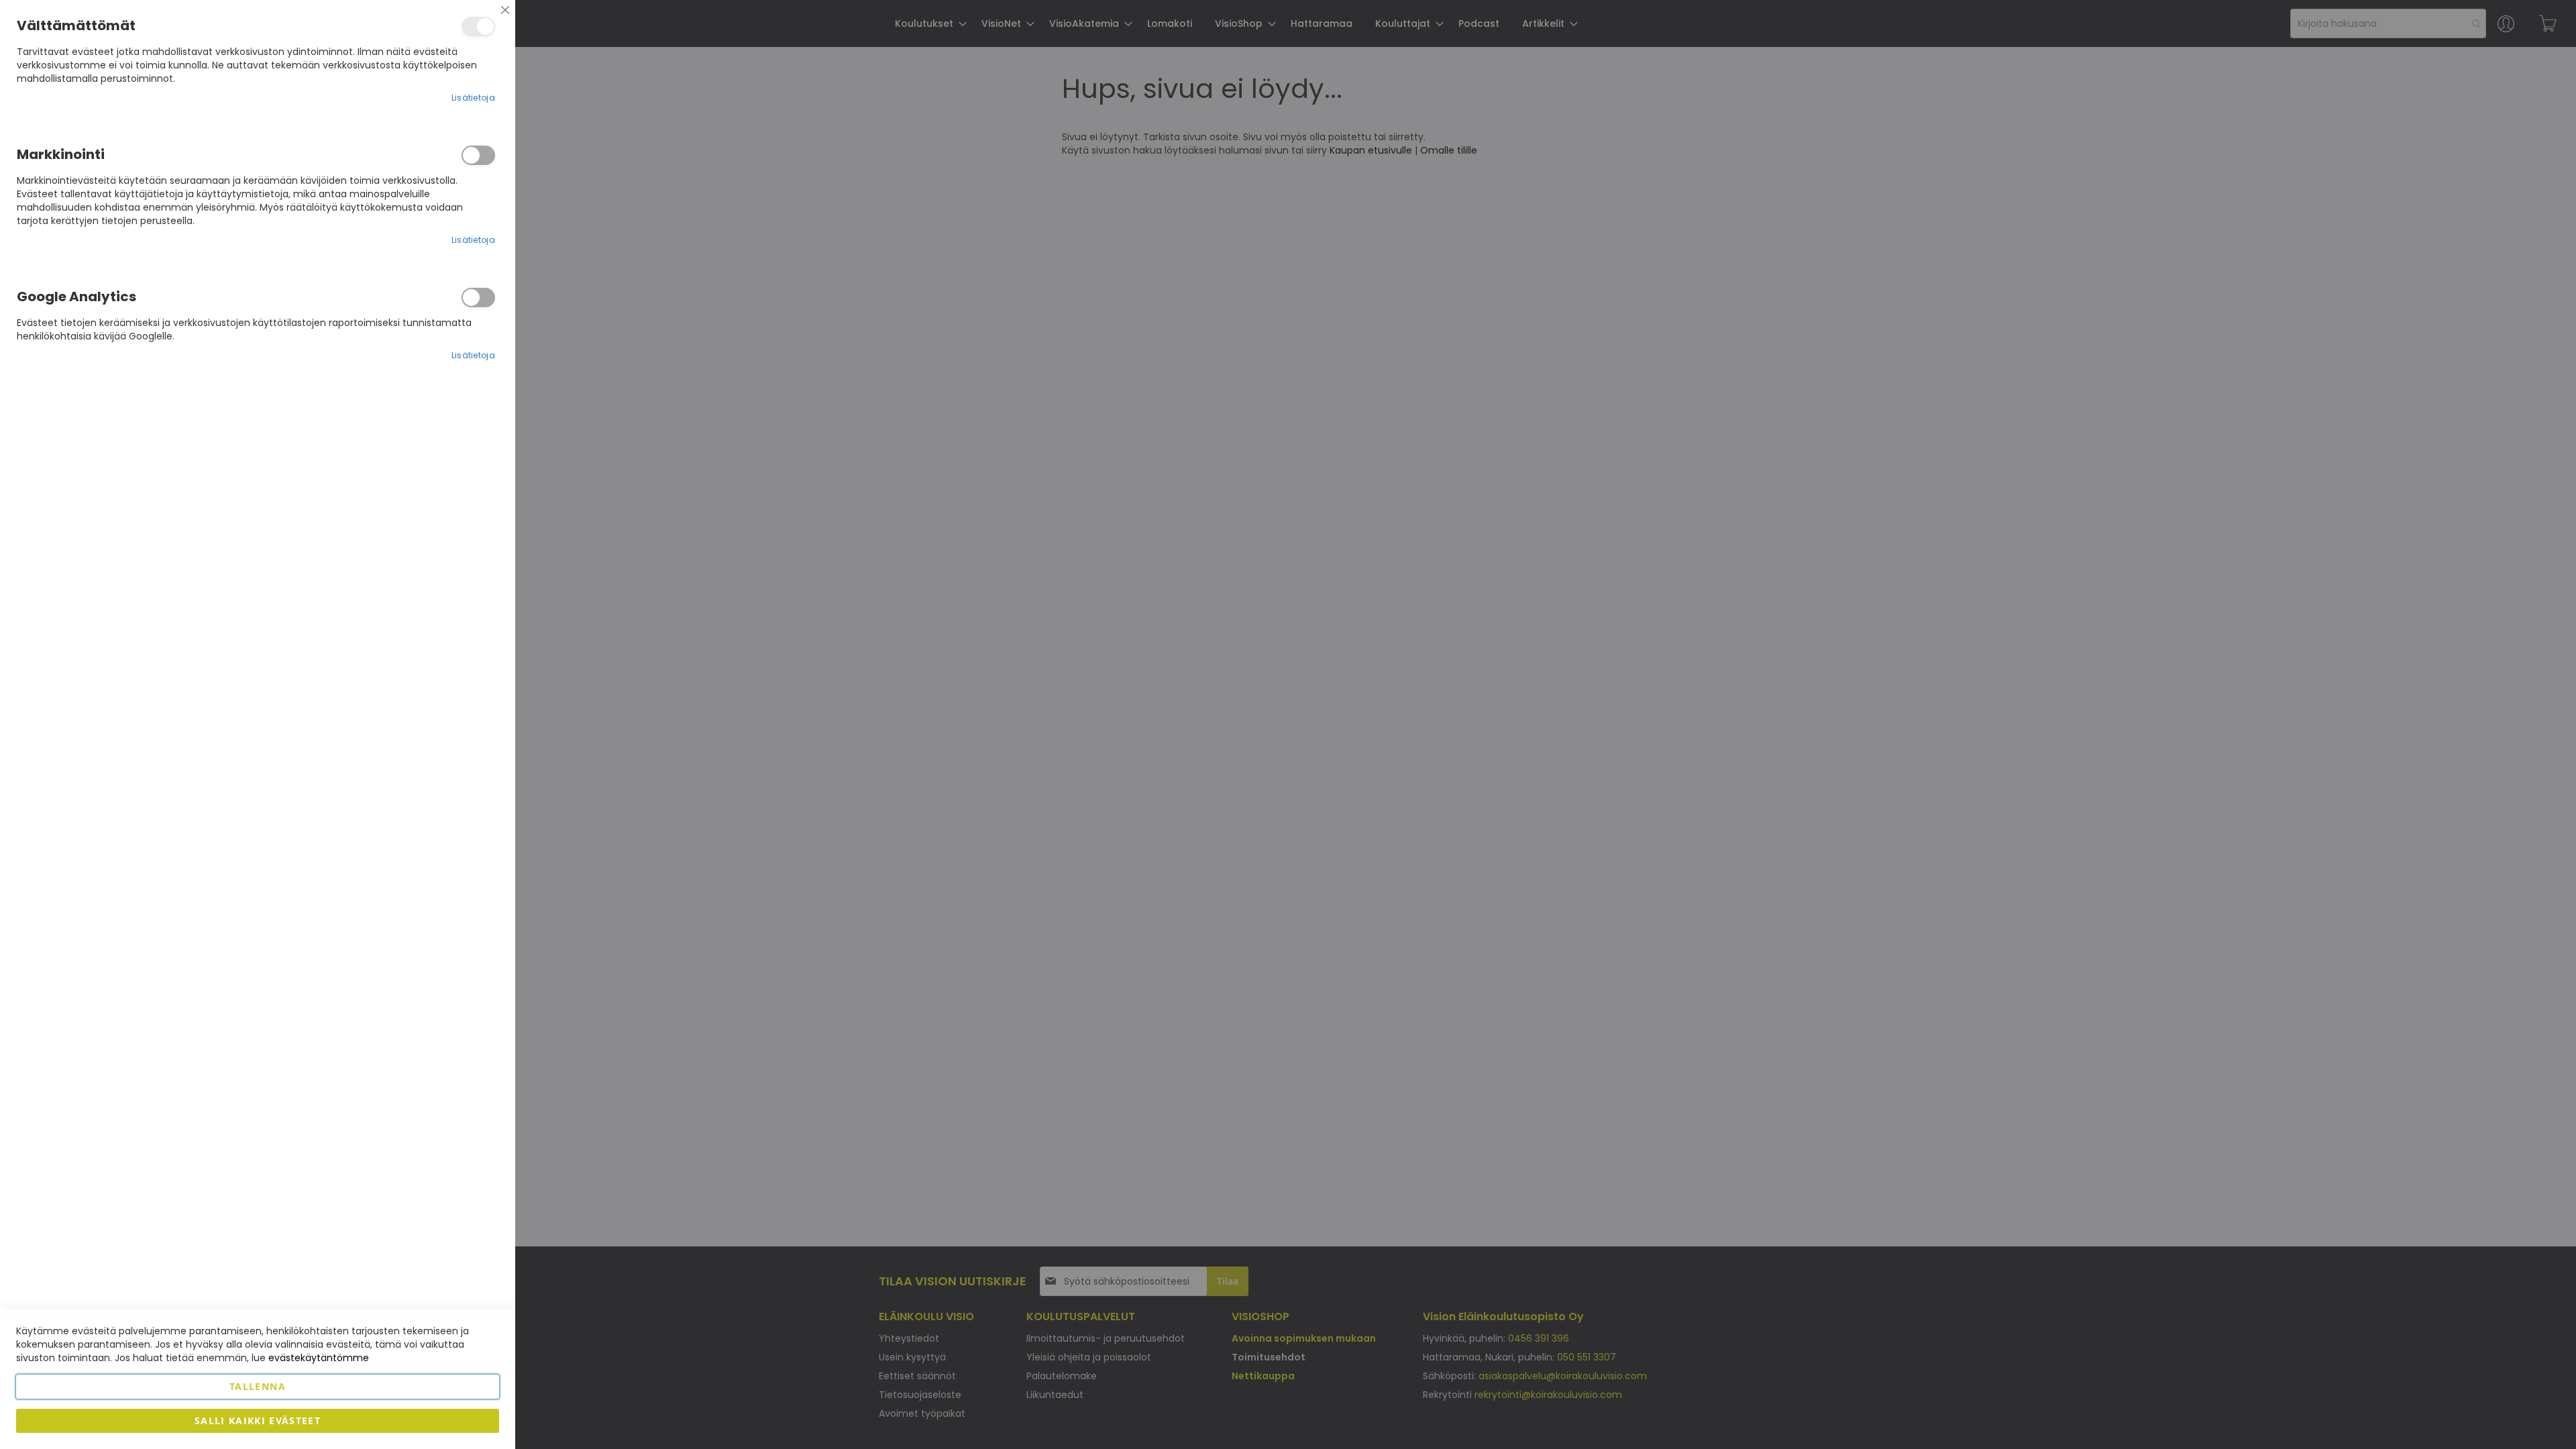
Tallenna (258, 1386)
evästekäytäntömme (319, 1358)
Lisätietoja (473, 98)
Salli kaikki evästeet (258, 1420)
